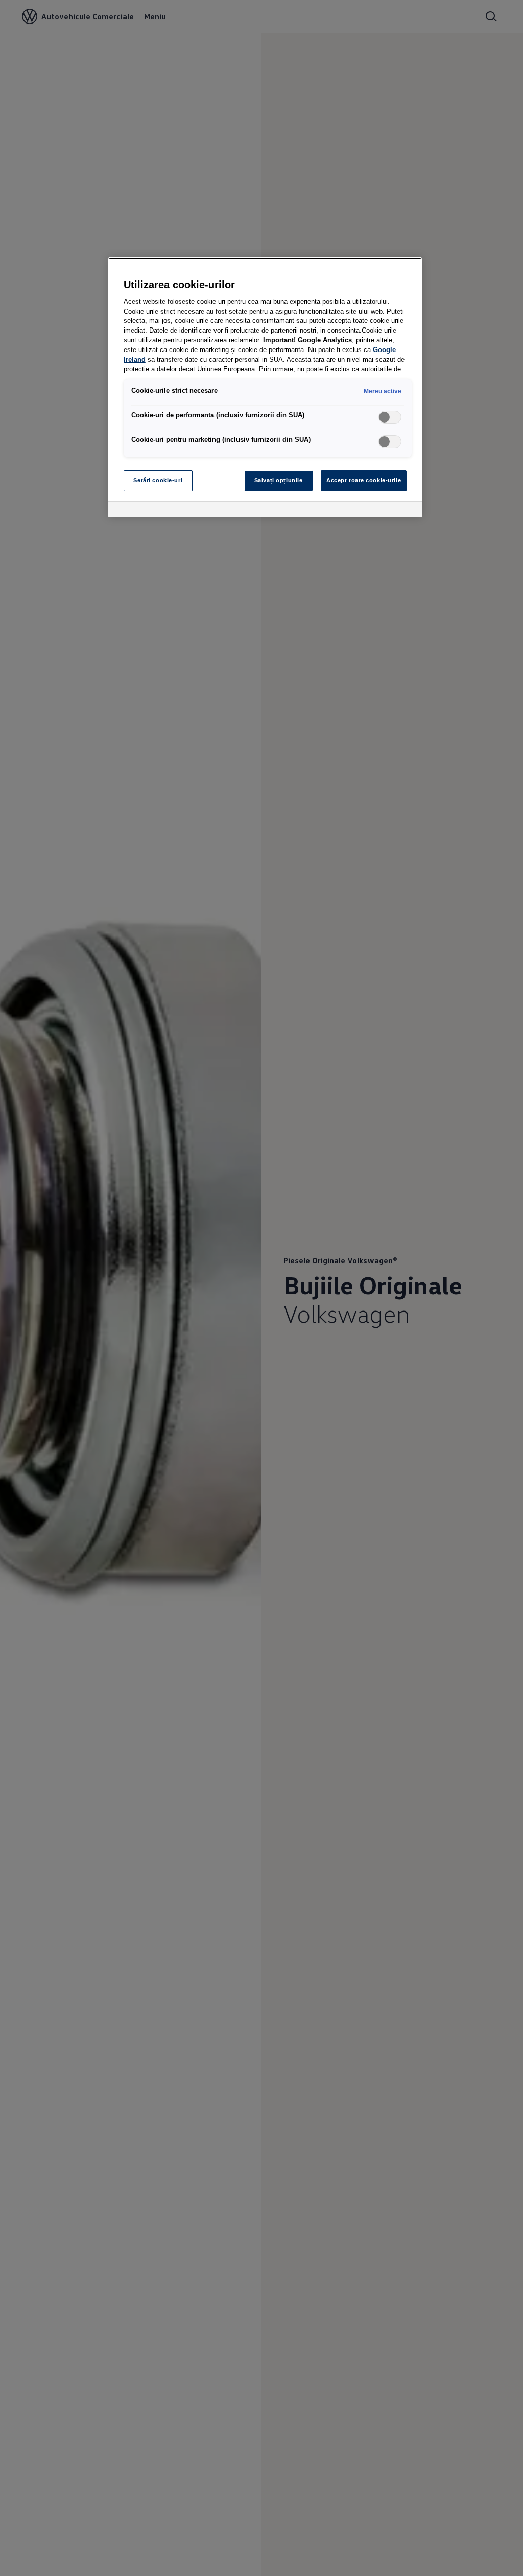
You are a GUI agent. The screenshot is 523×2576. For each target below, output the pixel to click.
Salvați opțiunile (279, 480)
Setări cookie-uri (158, 480)
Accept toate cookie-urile (364, 480)
